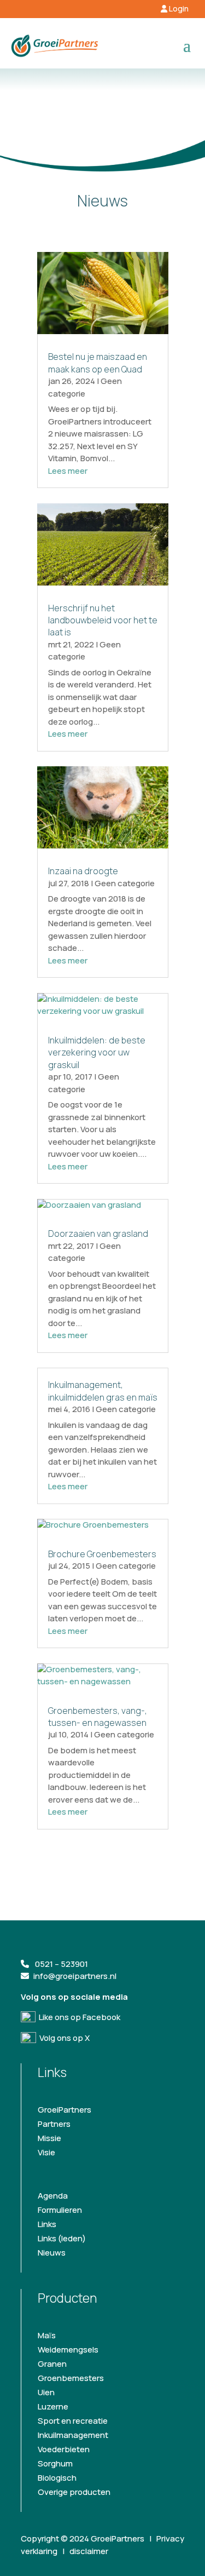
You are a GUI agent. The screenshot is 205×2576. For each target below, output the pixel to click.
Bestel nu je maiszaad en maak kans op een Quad (98, 363)
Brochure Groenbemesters (102, 1554)
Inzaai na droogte (83, 871)
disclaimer (89, 2551)
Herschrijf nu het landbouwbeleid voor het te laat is (103, 620)
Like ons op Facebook (78, 2017)
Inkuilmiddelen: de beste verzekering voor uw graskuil (97, 1052)
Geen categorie (85, 387)
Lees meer (68, 471)
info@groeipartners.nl (75, 1976)
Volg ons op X (63, 2038)
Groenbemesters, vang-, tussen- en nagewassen (98, 1717)
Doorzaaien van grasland (98, 1234)
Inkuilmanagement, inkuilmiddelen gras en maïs (103, 1391)
